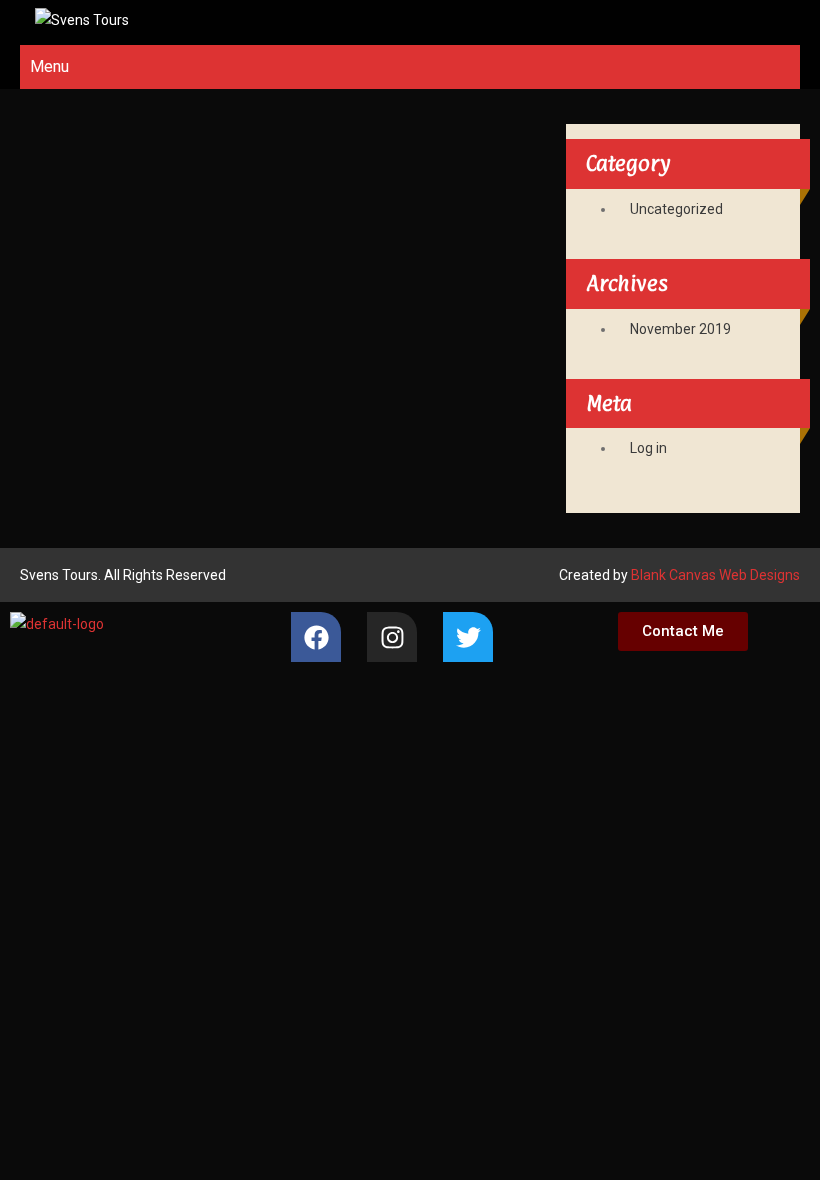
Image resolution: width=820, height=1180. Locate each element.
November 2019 (680, 329)
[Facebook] (316, 637)
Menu (49, 66)
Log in (648, 448)
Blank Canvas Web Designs (715, 575)
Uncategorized (676, 209)
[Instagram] (392, 637)
